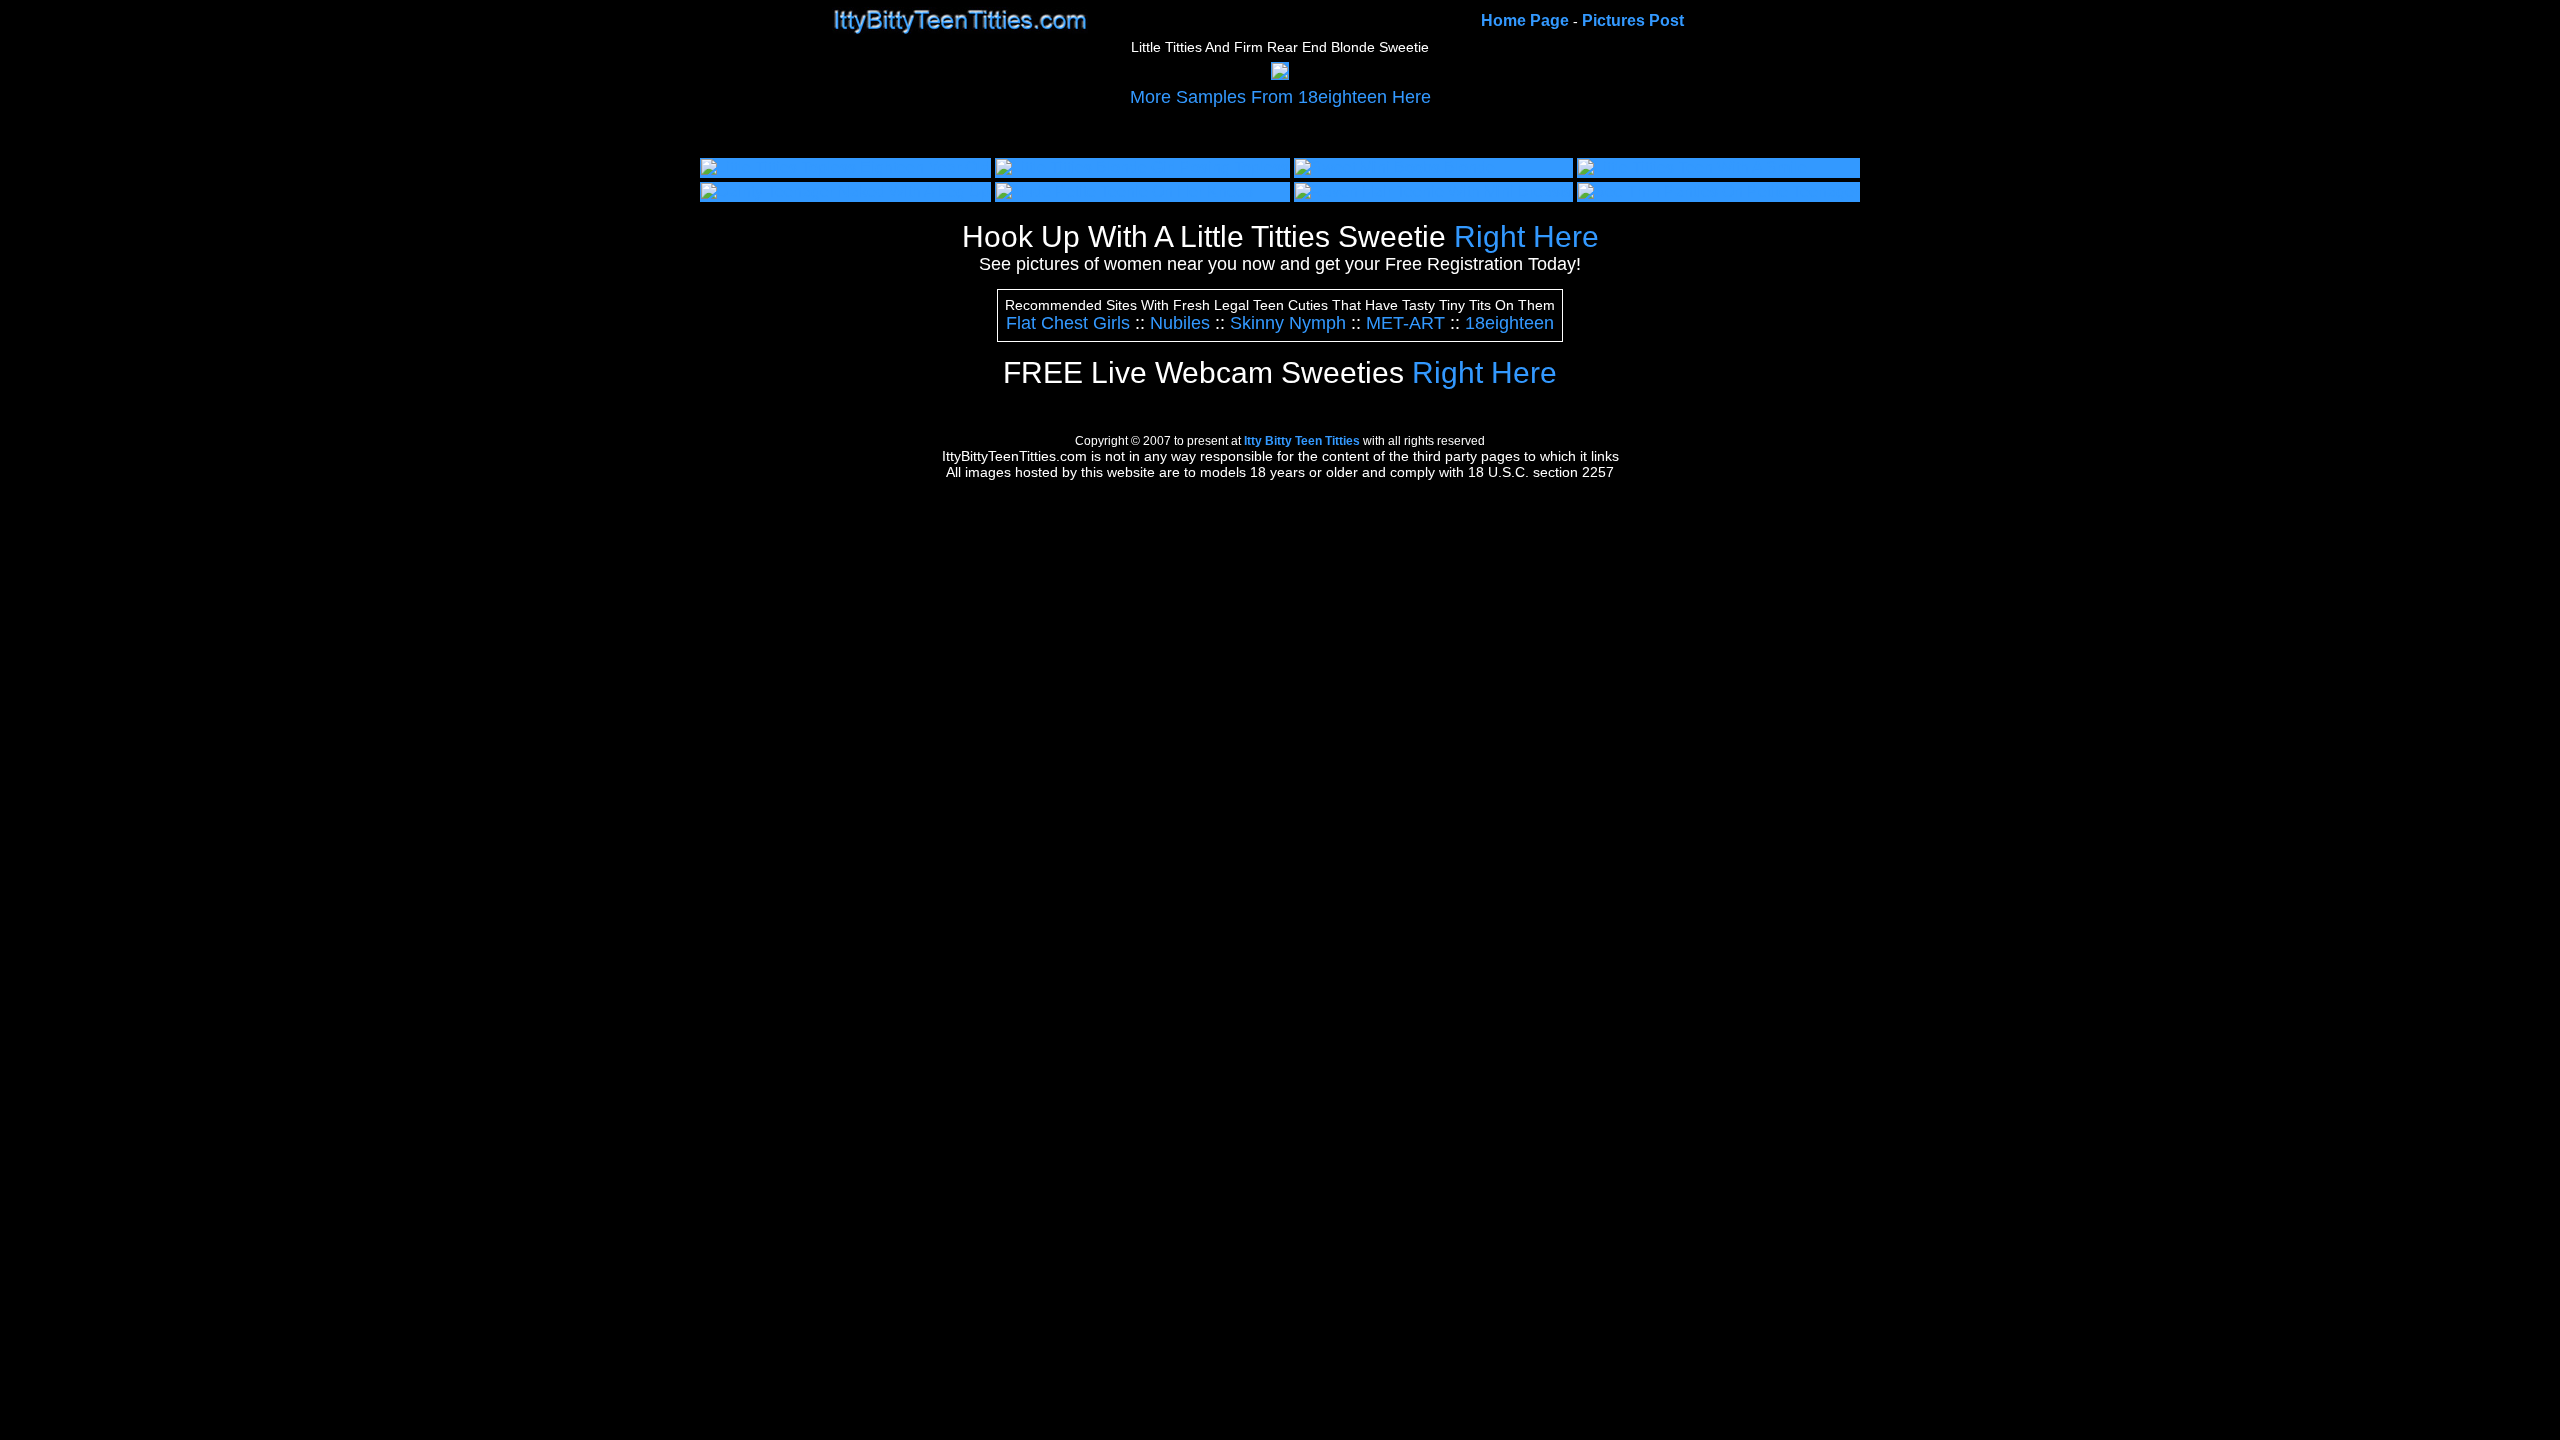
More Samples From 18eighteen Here (1280, 97)
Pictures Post (1633, 20)
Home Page (1525, 20)
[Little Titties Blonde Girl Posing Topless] (1142, 167)
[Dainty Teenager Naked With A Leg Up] (845, 191)
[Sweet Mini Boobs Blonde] (1395, 167)
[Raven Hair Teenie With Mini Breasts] (1433, 191)
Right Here (1280, 236)
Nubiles (1180, 323)
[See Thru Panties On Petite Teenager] (1718, 191)
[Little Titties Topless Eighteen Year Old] (845, 167)
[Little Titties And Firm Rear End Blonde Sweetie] (1280, 73)
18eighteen (1509, 323)
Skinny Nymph (1288, 323)
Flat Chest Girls (1068, 323)
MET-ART (1405, 323)
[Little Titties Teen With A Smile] (1692, 167)
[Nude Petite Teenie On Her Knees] (1124, 191)
